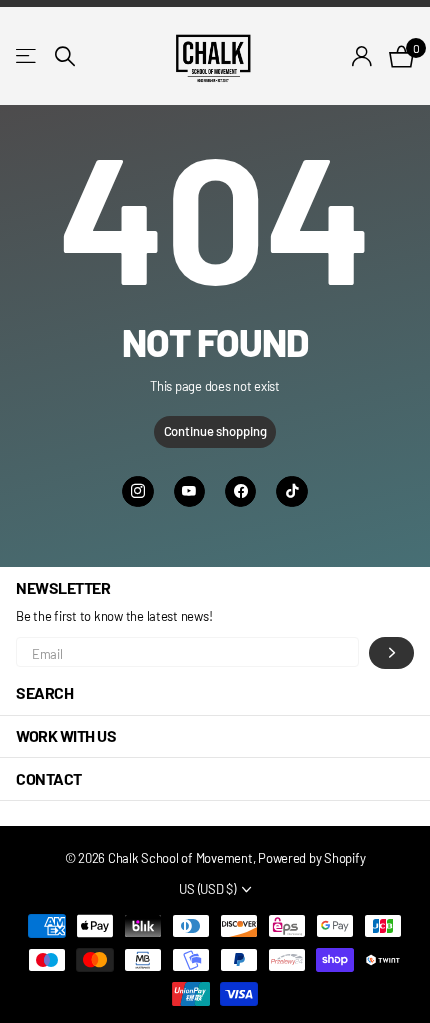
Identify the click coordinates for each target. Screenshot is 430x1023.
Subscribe (391, 652)
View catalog (27, 55)
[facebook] (240, 491)
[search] (65, 56)
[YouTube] (189, 491)
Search (44, 692)
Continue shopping (215, 431)
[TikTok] (291, 491)
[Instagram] (137, 491)
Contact (49, 778)
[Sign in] (362, 56)
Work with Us (66, 735)
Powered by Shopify (311, 858)
